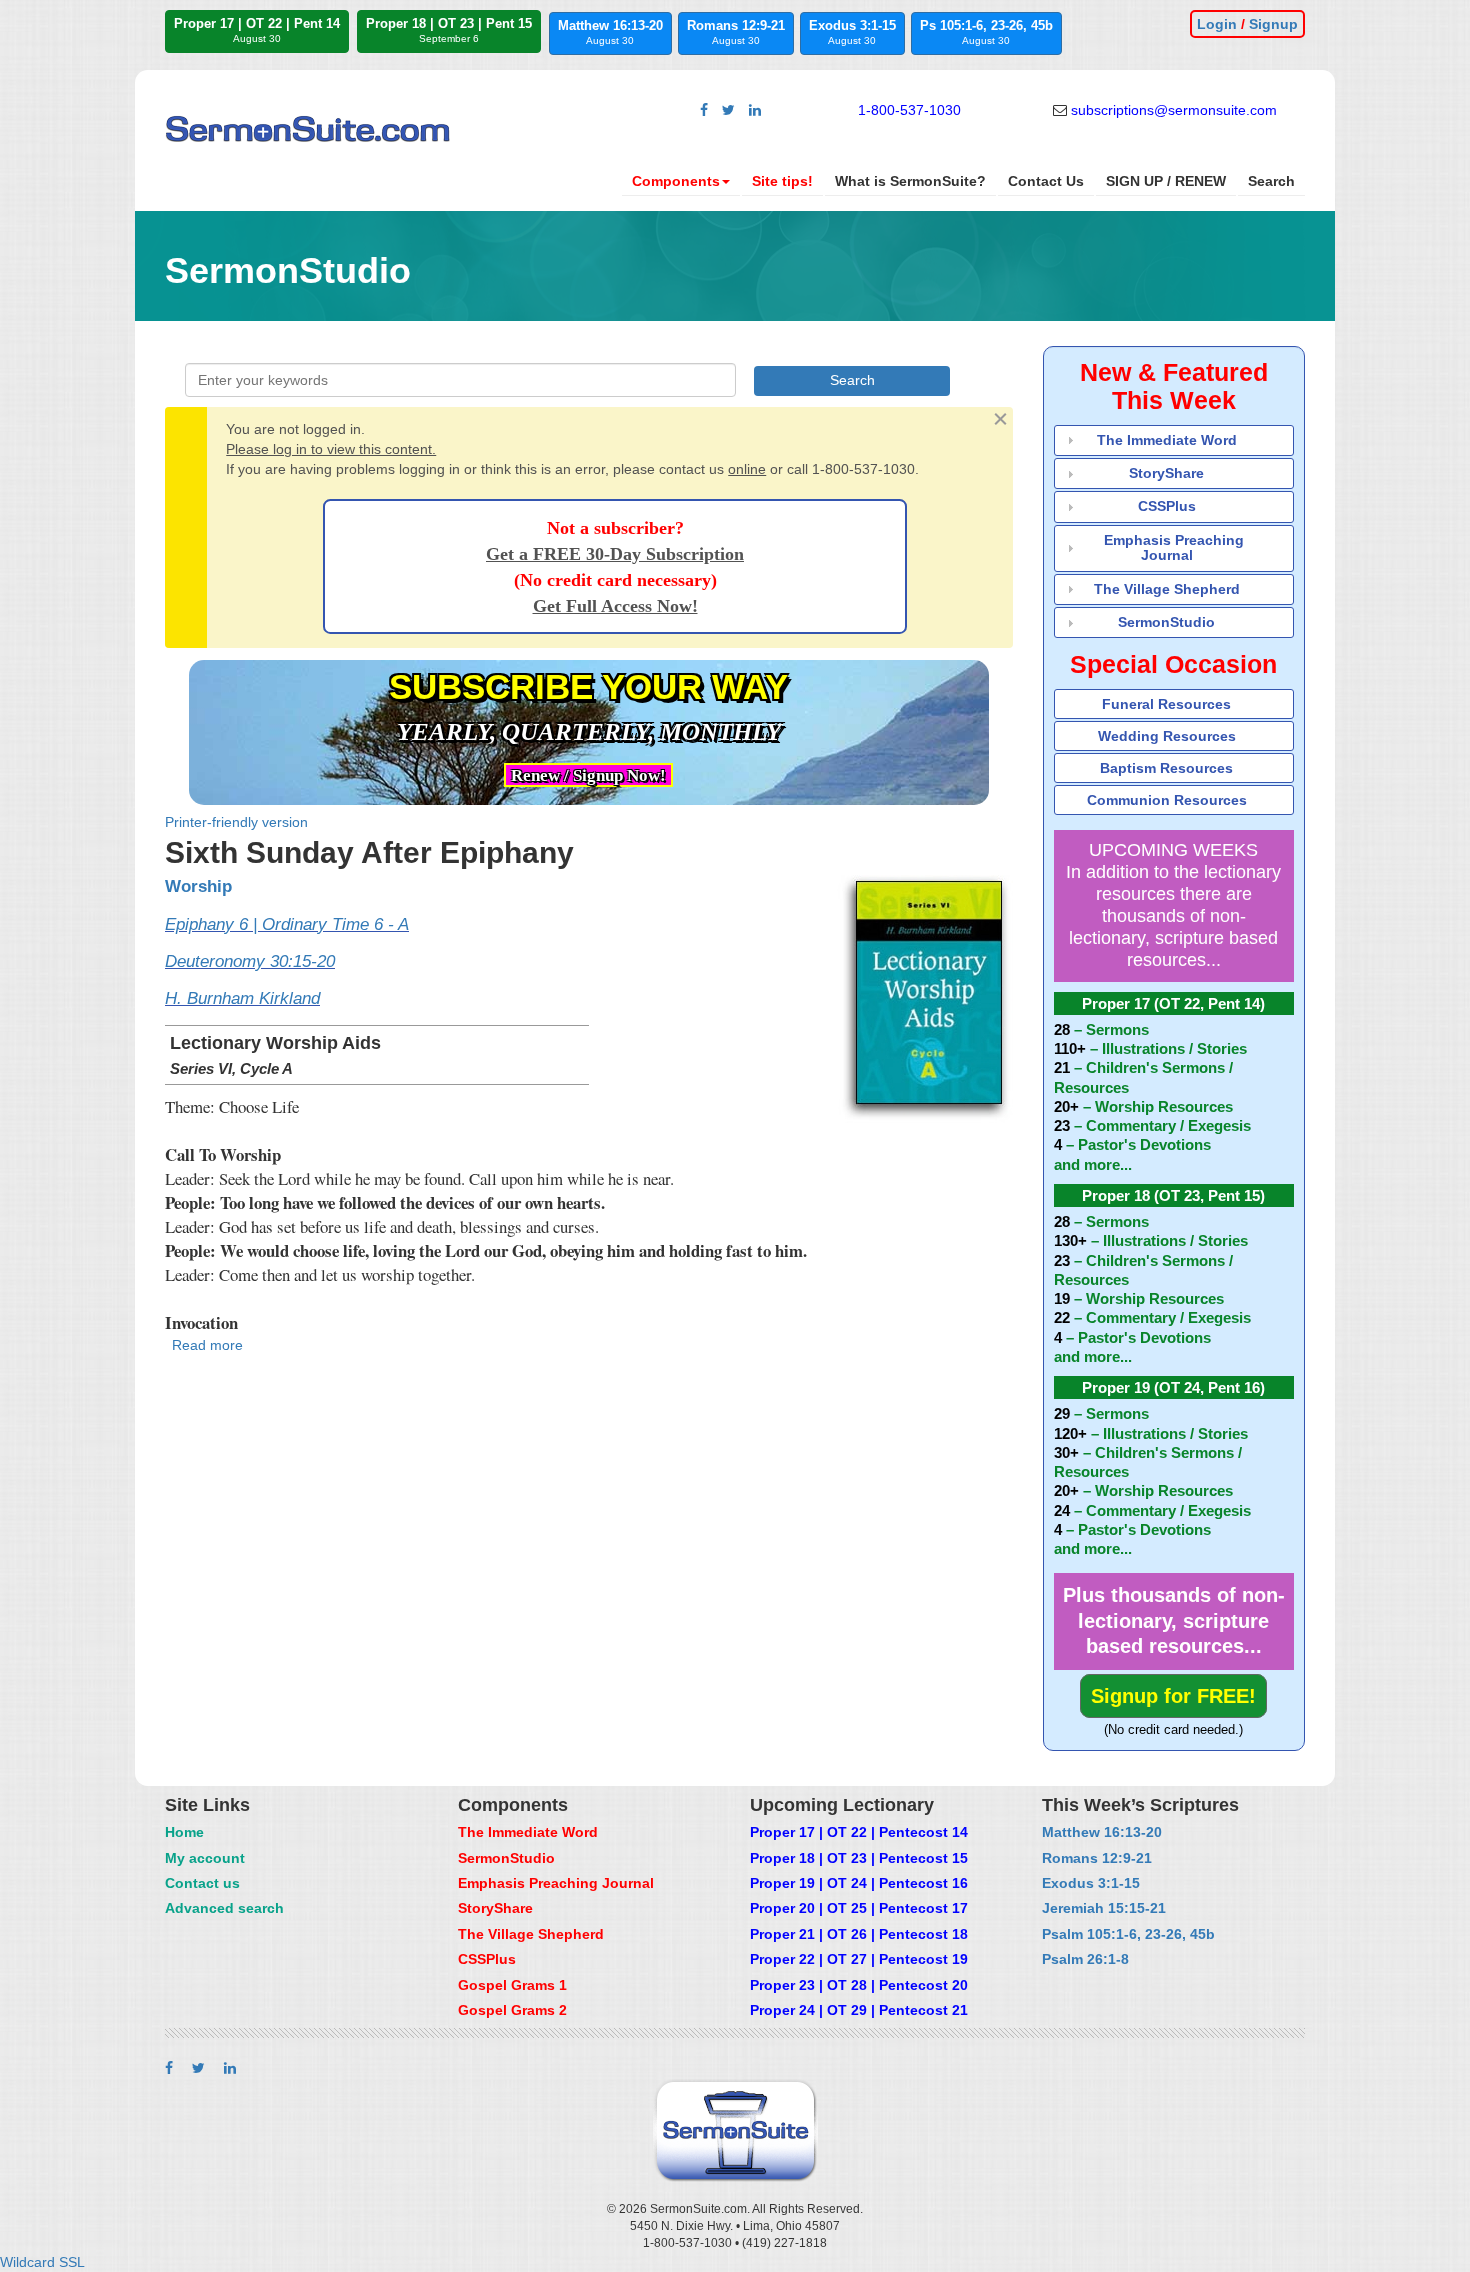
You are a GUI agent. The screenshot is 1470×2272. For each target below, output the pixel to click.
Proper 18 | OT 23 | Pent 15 (449, 30)
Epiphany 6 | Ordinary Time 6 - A (287, 924)
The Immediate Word (1167, 440)
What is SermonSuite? (910, 181)
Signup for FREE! (1173, 1696)
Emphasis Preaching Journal (1174, 547)
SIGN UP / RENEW (1166, 181)
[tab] (1174, 440)
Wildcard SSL (42, 2262)
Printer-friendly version (236, 822)
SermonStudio (1166, 622)
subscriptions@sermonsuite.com (1174, 110)
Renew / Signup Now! (588, 775)
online (747, 469)
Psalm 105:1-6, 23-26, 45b (1128, 1934)
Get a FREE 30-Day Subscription (615, 554)
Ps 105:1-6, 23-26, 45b (986, 32)
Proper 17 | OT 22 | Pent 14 (257, 30)
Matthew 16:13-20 (610, 32)
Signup (1273, 24)
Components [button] (676, 181)
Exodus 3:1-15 (852, 32)
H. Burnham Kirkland (242, 998)
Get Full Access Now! (615, 606)
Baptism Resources (1166, 768)
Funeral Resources (1166, 704)
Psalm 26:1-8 (1085, 1959)
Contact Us (1046, 181)
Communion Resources (1167, 800)
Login (1217, 24)
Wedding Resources (1167, 736)
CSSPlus (1167, 506)
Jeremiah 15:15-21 (1104, 1908)
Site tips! (782, 181)
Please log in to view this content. (331, 449)
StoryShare (1166, 473)
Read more (207, 1345)
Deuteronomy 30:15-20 (250, 961)
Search (1271, 181)
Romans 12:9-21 (736, 32)
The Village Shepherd (1167, 589)
